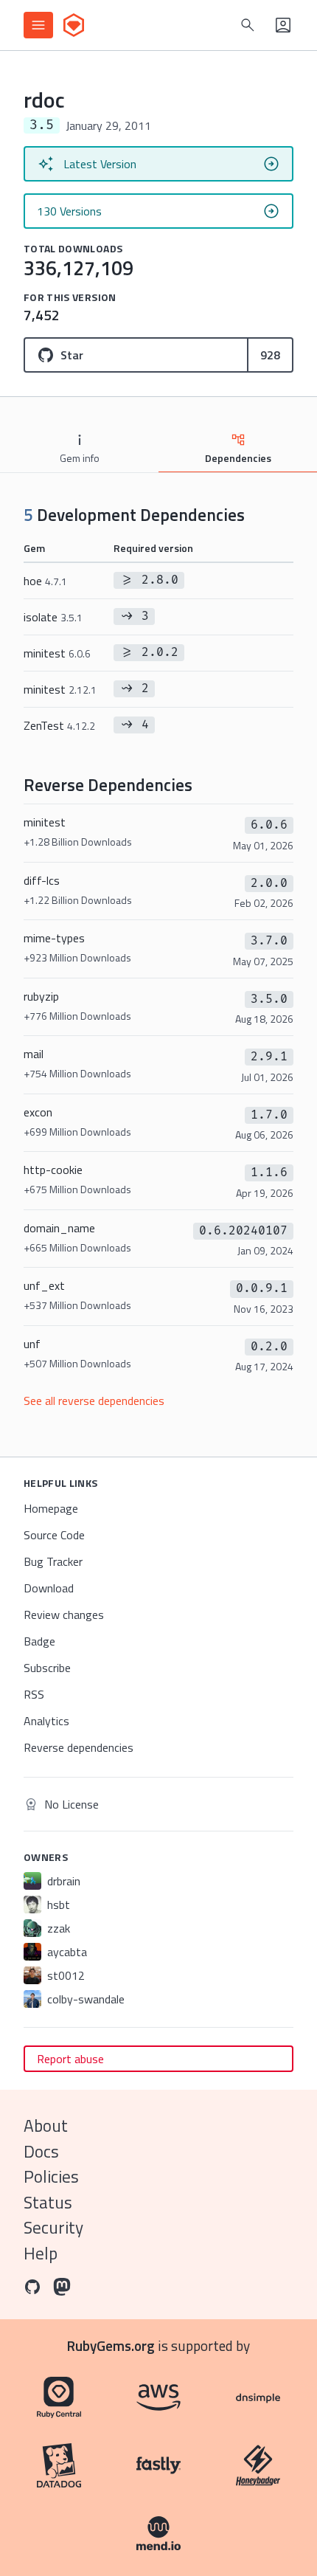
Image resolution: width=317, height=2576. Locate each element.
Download (49, 1588)
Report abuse (70, 2059)
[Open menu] (38, 25)
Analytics (46, 1721)
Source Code (54, 1535)
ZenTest (59, 725)
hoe (45, 581)
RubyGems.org (111, 2345)
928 (270, 355)
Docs (41, 2151)
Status (48, 2202)
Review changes (64, 1615)
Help (41, 2253)
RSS (34, 1694)
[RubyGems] (74, 25)
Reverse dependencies (79, 1747)
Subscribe (47, 1668)
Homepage (51, 1508)
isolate (53, 617)
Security (53, 2227)
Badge (39, 1641)
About (46, 2126)
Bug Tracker (53, 1561)
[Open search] (248, 25)
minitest (57, 653)
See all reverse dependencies (94, 1401)
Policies (51, 2176)
